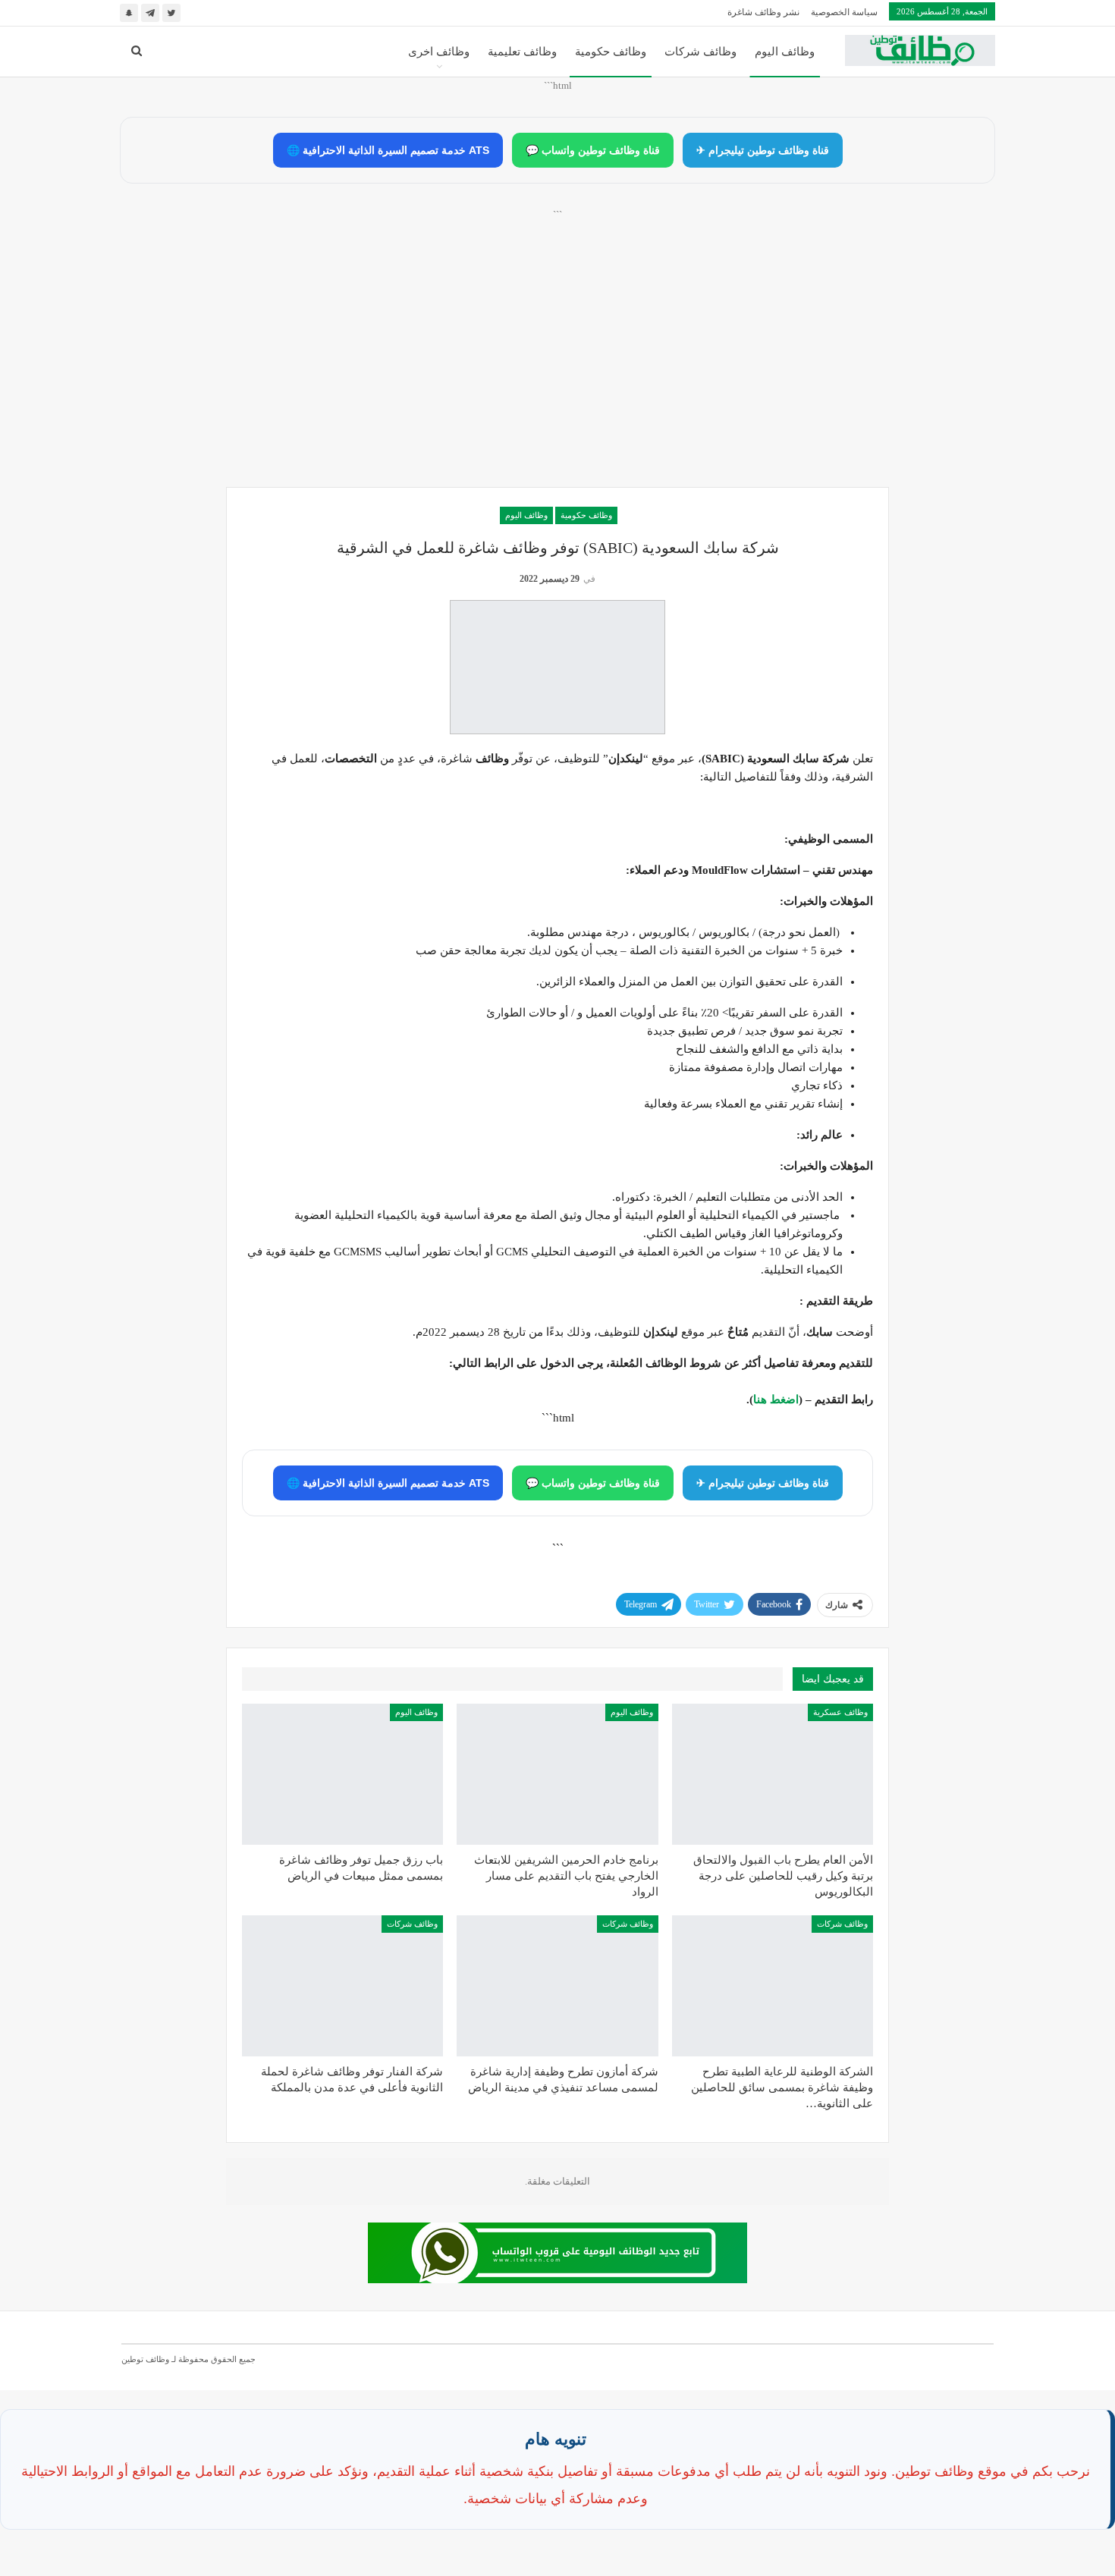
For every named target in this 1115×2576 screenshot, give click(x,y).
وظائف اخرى (439, 52)
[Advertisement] (557, 365)
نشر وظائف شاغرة (763, 12)
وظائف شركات (700, 52)
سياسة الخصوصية (844, 12)
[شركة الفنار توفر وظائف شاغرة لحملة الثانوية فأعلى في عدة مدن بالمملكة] (342, 1986)
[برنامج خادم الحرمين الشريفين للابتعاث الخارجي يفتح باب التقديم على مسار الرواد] (557, 1774)
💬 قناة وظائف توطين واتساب (593, 150)
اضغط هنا (776, 1400)
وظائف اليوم (785, 52)
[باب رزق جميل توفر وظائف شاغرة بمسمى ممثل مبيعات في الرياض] (342, 1774)
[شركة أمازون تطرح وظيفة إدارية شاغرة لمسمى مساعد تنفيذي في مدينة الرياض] (557, 1986)
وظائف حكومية (611, 52)
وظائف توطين (145, 2359)
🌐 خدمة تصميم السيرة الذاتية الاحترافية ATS (388, 150)
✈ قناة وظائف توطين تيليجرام (763, 150)
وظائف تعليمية (522, 52)
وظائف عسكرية (840, 1712)
